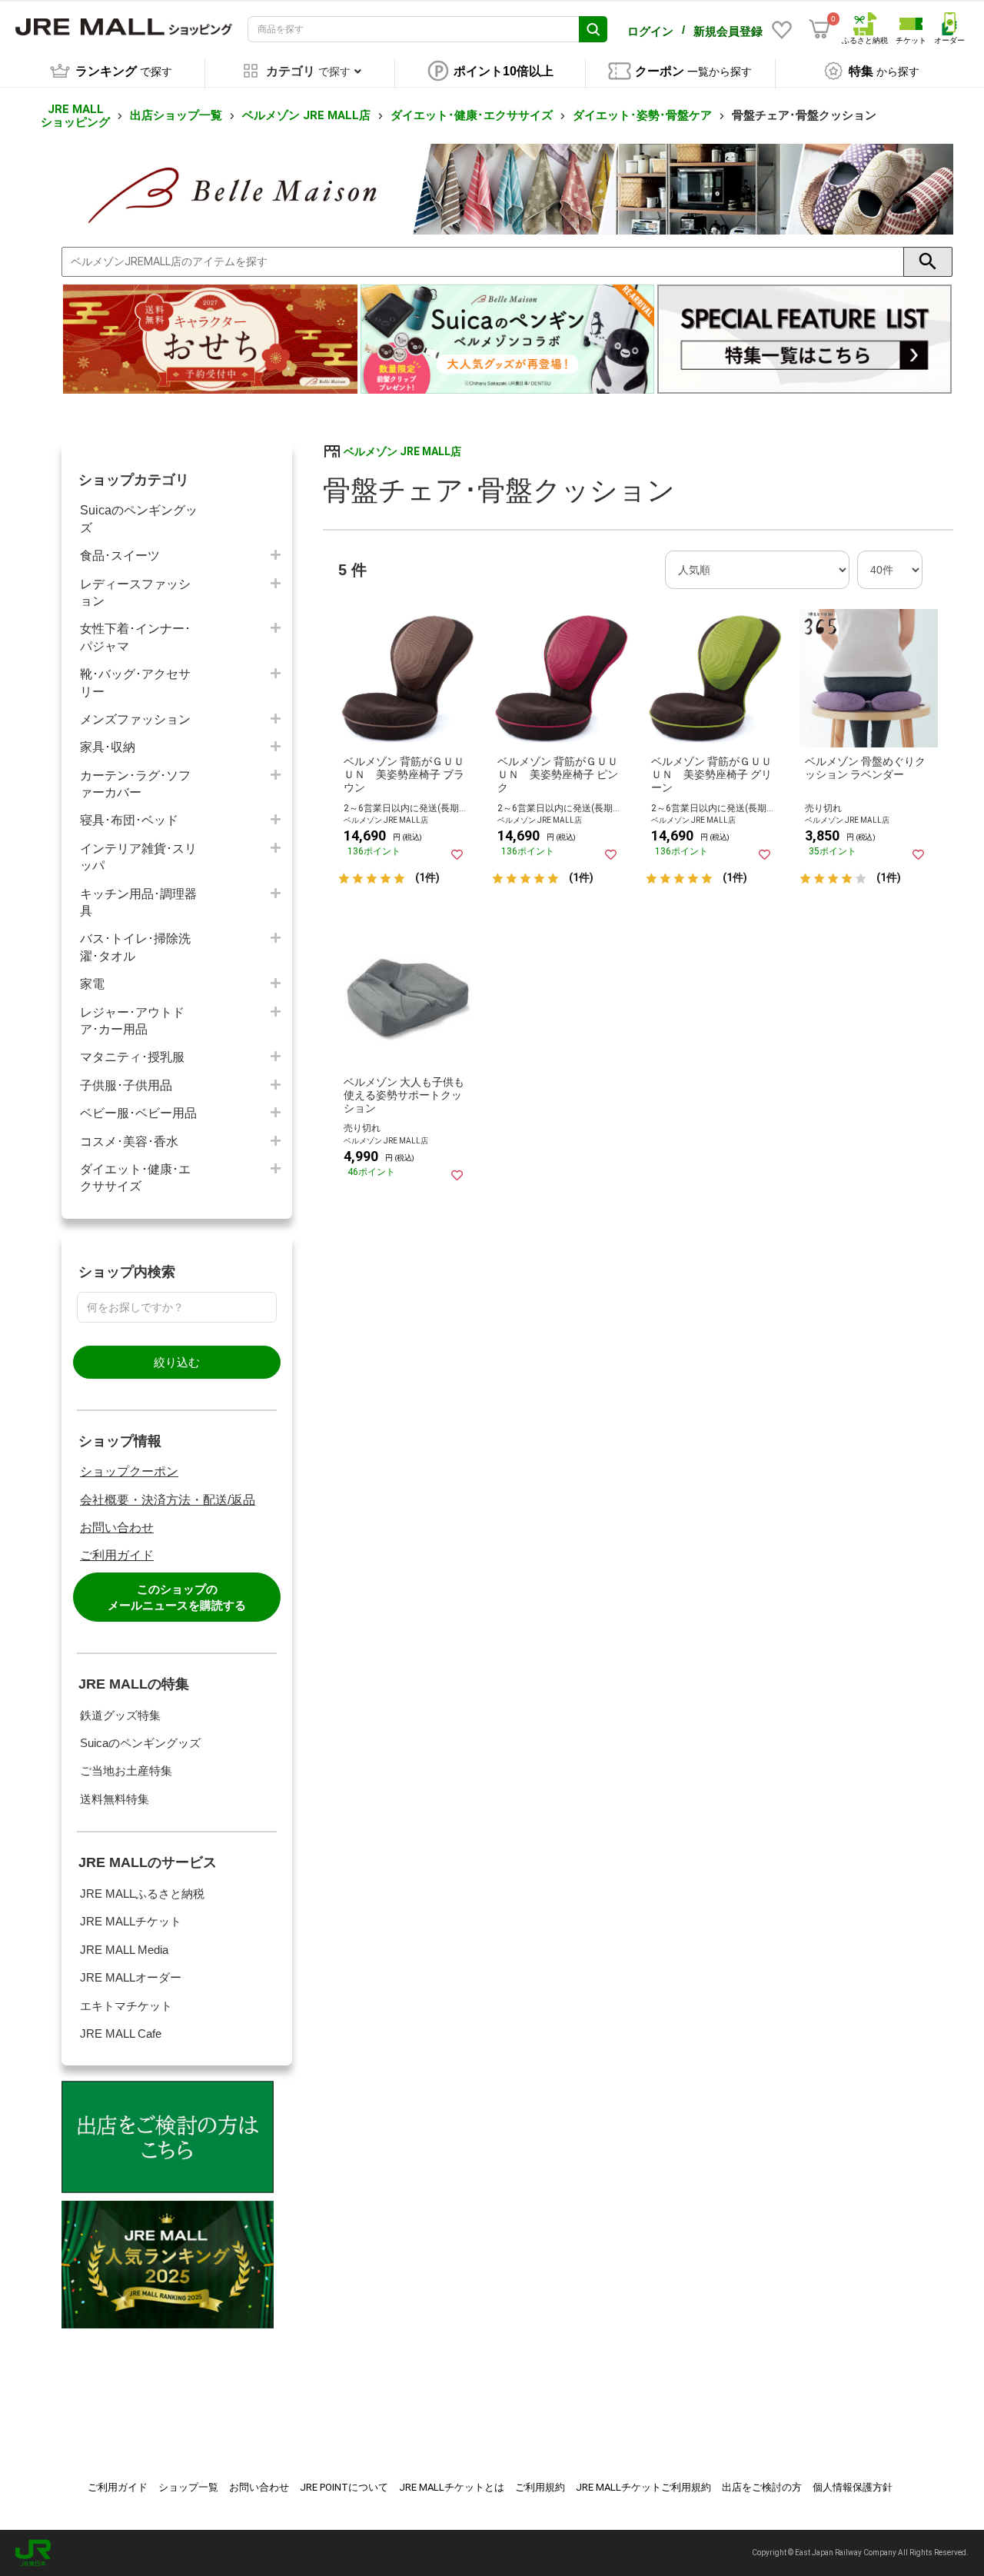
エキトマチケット (126, 2006)
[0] (819, 29)
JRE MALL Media (124, 1950)
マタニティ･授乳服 (132, 1057)
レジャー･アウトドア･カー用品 (132, 1021)
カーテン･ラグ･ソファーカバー (135, 784)
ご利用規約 (540, 2487)
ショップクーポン (129, 1471)
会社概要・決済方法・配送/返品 (168, 1500)
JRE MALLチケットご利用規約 (643, 2487)
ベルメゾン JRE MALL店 (306, 115)
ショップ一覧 (188, 2487)
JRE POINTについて (344, 2487)
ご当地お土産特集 (126, 1771)
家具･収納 (108, 747)
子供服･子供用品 (126, 1085)
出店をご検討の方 (762, 2487)
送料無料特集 (115, 1799)
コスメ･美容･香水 (129, 1142)
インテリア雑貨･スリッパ (138, 857)
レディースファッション (135, 592)
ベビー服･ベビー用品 (138, 1113)
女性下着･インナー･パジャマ (135, 637)
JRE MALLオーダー (131, 1977)
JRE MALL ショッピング (75, 116)
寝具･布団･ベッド (129, 820)
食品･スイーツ (120, 556)
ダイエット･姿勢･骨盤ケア (642, 115)
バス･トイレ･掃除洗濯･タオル (135, 947)
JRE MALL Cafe (121, 2034)
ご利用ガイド (117, 1555)
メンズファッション (135, 719)
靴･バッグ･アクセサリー (135, 682)
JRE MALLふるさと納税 (142, 1894)
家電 (92, 984)
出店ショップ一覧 (176, 115)
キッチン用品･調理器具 (138, 902)
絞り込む (177, 1362)
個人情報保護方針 (853, 2487)
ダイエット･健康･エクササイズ (472, 115)
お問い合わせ (117, 1528)
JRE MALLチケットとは (452, 2487)
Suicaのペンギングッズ (139, 519)
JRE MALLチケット (131, 1921)
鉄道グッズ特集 (120, 1715)
